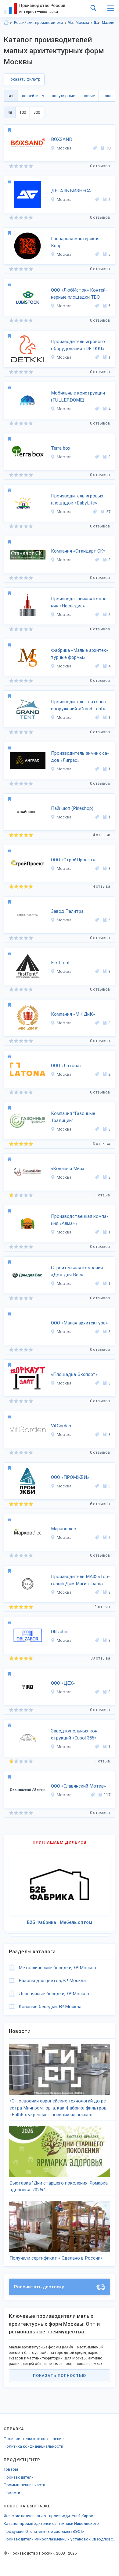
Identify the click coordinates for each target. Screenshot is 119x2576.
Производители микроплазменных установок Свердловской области (60, 2539)
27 (108, 512)
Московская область (71, 23)
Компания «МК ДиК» (73, 1014)
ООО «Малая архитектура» (79, 1323)
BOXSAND (62, 139)
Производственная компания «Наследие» (80, 602)
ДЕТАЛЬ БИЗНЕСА (71, 191)
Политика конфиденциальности (33, 2446)
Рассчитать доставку (39, 2287)
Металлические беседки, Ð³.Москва (57, 1968)
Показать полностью (60, 2376)
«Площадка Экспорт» (74, 1374)
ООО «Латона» (66, 1066)
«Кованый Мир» (68, 1169)
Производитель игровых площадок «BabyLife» (77, 499)
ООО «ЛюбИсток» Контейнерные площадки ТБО (79, 294)
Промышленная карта (24, 2485)
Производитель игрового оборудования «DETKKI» (78, 345)
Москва (82, 23)
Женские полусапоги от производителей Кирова (50, 2516)
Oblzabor (60, 1632)
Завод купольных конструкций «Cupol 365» (75, 1734)
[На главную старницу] (6, 23)
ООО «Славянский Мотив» (78, 1786)
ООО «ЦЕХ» (63, 1683)
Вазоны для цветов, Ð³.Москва (52, 1981)
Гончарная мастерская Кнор (75, 242)
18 (108, 148)
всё (11, 96)
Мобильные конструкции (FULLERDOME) (78, 397)
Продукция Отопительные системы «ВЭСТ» (44, 2531)
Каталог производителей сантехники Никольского (51, 2523)
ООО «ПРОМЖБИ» (70, 1477)
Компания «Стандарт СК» (78, 551)
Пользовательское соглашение (34, 2439)
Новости (12, 2493)
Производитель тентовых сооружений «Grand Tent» (79, 705)
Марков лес (63, 1529)
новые (89, 96)
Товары (11, 2469)
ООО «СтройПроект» (73, 860)
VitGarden (61, 1426)
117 (107, 1795)
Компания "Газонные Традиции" (73, 1117)
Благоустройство (97, 23)
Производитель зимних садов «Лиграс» (80, 757)
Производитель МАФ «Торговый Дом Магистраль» (80, 1580)
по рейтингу (33, 96)
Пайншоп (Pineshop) (72, 808)
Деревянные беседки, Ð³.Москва (54, 1994)
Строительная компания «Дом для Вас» (77, 1271)
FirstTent (60, 963)
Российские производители (38, 23)
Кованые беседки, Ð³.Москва (50, 2007)
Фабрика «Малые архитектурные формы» (79, 654)
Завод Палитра (67, 911)
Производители (19, 2477)
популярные (63, 96)
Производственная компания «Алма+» (80, 1220)
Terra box (61, 448)
